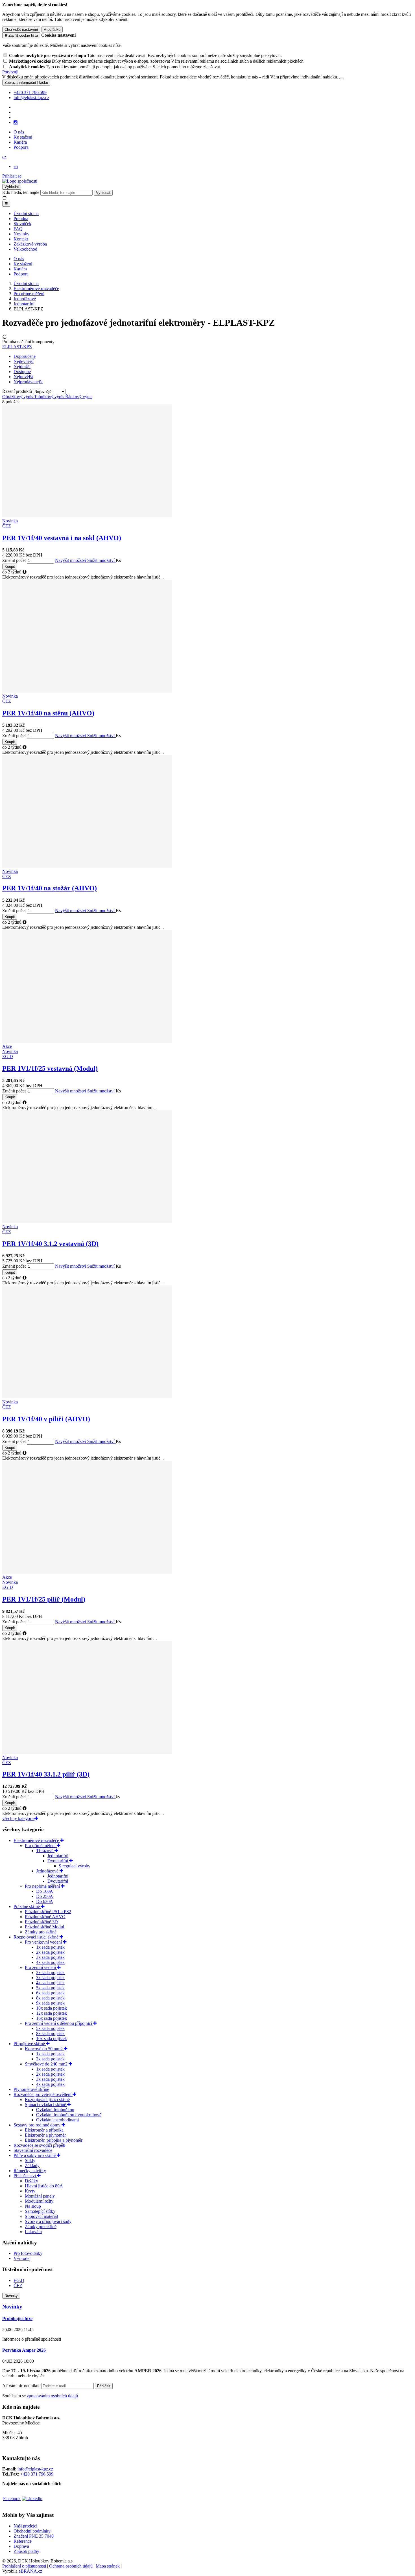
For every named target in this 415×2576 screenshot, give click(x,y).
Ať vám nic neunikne (22, 2386)
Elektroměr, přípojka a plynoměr (54, 2140)
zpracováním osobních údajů (52, 2396)
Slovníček (22, 224)
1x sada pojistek (50, 1947)
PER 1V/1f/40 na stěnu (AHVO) (48, 713)
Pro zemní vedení (41, 1967)
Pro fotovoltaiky (28, 2253)
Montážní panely (40, 2196)
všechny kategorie (18, 1818)
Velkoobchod (25, 249)
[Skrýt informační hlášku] (342, 78)
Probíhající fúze (17, 2318)
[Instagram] (16, 122)
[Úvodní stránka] (20, 181)
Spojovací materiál (41, 2216)
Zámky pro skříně (41, 1932)
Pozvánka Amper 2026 (24, 2350)
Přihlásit (104, 2386)
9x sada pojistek (50, 2003)
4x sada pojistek (50, 1962)
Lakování (33, 2232)
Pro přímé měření (41, 1846)
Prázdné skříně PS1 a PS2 (48, 1912)
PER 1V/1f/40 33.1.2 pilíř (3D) (46, 1774)
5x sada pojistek (50, 1988)
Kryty (30, 2191)
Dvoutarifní (58, 1861)
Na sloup (33, 2206)
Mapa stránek (108, 2566)
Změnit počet (14, 560)
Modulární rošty (39, 2201)
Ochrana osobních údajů (71, 2566)
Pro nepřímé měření (43, 1886)
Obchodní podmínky (32, 2531)
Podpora (21, 147)
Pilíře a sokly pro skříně (35, 2155)
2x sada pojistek (50, 1952)
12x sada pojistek (52, 2013)
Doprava (21, 2546)
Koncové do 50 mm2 (44, 2049)
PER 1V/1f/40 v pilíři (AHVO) (46, 1419)
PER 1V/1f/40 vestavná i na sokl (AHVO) (62, 538)
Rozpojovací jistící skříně (37, 1937)
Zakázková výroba (30, 244)
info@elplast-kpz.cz (35, 2469)
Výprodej (22, 2258)
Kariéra (20, 142)
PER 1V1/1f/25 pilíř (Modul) (44, 1599)
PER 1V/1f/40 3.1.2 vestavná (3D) (50, 1244)
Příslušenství (25, 2176)
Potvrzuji (10, 72)
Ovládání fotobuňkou (55, 2110)
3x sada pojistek (50, 1957)
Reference (23, 2541)
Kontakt (21, 239)
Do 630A (45, 1901)
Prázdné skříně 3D (41, 1922)
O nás (19, 132)
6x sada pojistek (50, 1993)
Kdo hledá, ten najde (21, 192)
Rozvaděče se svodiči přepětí (39, 2145)
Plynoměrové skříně (31, 2089)
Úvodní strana (26, 213)
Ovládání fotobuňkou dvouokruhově (69, 2115)
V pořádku (52, 29)
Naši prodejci (25, 2526)
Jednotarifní (58, 1856)
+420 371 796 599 (37, 2474)
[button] (4, 157)
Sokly (30, 2160)
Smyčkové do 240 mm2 (47, 2064)
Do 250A (45, 1896)
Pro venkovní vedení (44, 1942)
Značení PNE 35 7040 (34, 2536)
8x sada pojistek (50, 1998)
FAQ (18, 229)
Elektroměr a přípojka (44, 2130)
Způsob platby (26, 2551)
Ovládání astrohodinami (57, 2120)
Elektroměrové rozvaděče (37, 1840)
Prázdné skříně (27, 1906)
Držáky (31, 2181)
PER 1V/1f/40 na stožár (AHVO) (50, 888)
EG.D (19, 2280)
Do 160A (45, 1891)
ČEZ (18, 2285)
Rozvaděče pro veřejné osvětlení (43, 2094)
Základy (32, 2166)
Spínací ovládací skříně (46, 2105)
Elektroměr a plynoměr (45, 2135)
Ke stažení (23, 137)
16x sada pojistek (52, 2018)
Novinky (21, 234)
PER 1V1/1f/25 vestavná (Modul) (50, 1068)
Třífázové (45, 1851)
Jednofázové (48, 1871)
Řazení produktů (18, 391)
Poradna (21, 219)
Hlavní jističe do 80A (44, 2186)
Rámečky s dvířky (30, 2171)
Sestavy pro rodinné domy (38, 2125)
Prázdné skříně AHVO (45, 1917)
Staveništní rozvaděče (33, 2150)
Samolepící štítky (40, 2211)
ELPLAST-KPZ (17, 347)
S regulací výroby (75, 1866)
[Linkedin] (32, 2499)
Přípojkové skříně (30, 2044)
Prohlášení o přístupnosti (24, 2566)
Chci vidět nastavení (21, 29)
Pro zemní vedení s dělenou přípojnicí (59, 2023)
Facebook (12, 2499)
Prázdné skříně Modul (44, 1927)
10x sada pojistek (52, 2008)
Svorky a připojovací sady (48, 2221)
